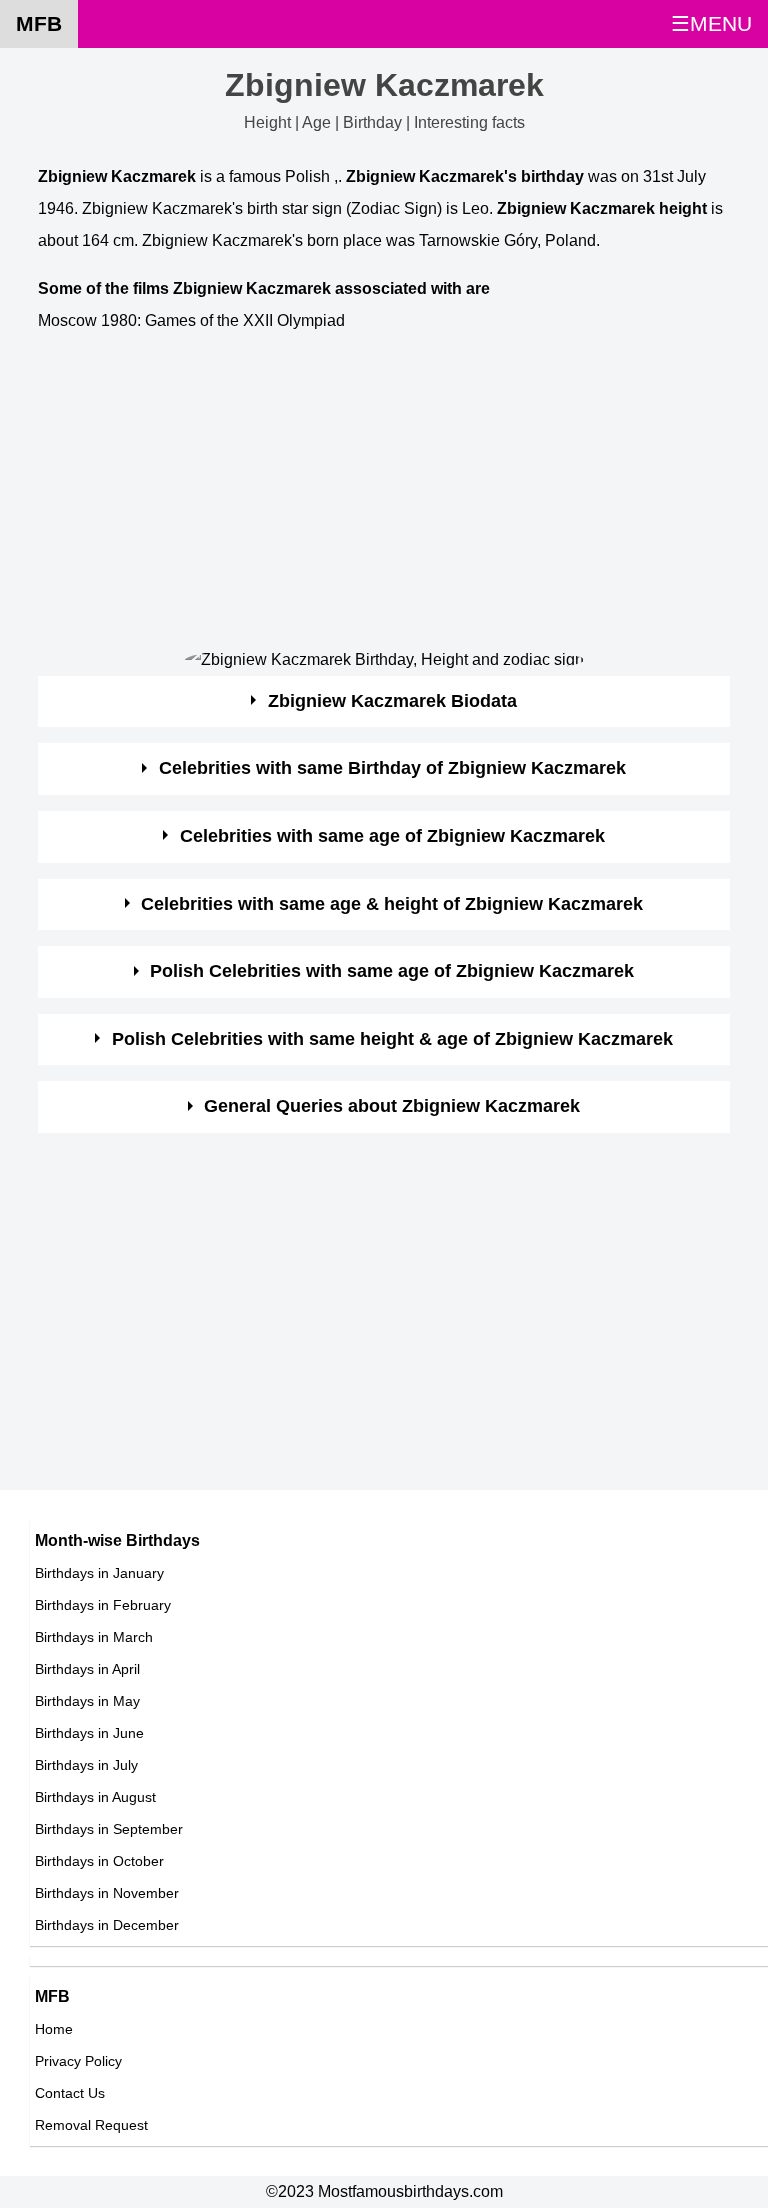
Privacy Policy (78, 2061)
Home (54, 2029)
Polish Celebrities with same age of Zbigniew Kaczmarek (392, 971)
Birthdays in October (99, 1861)
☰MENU (711, 23)
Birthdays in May (87, 1701)
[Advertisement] (383, 493)
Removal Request (91, 2125)
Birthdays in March (94, 1637)
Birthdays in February (103, 1605)
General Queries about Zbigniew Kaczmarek (392, 1106)
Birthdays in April (87, 1669)
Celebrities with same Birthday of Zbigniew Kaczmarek (392, 768)
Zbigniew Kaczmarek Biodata (392, 701)
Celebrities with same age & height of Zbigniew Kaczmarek (392, 904)
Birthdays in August (95, 1797)
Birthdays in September (109, 1829)
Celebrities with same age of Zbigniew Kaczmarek (392, 836)
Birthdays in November (107, 1893)
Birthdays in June (89, 1733)
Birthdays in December (107, 1925)
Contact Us (70, 2093)
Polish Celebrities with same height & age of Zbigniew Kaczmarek (392, 1039)
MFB (39, 23)
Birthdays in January (99, 1573)
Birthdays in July (86, 1765)
